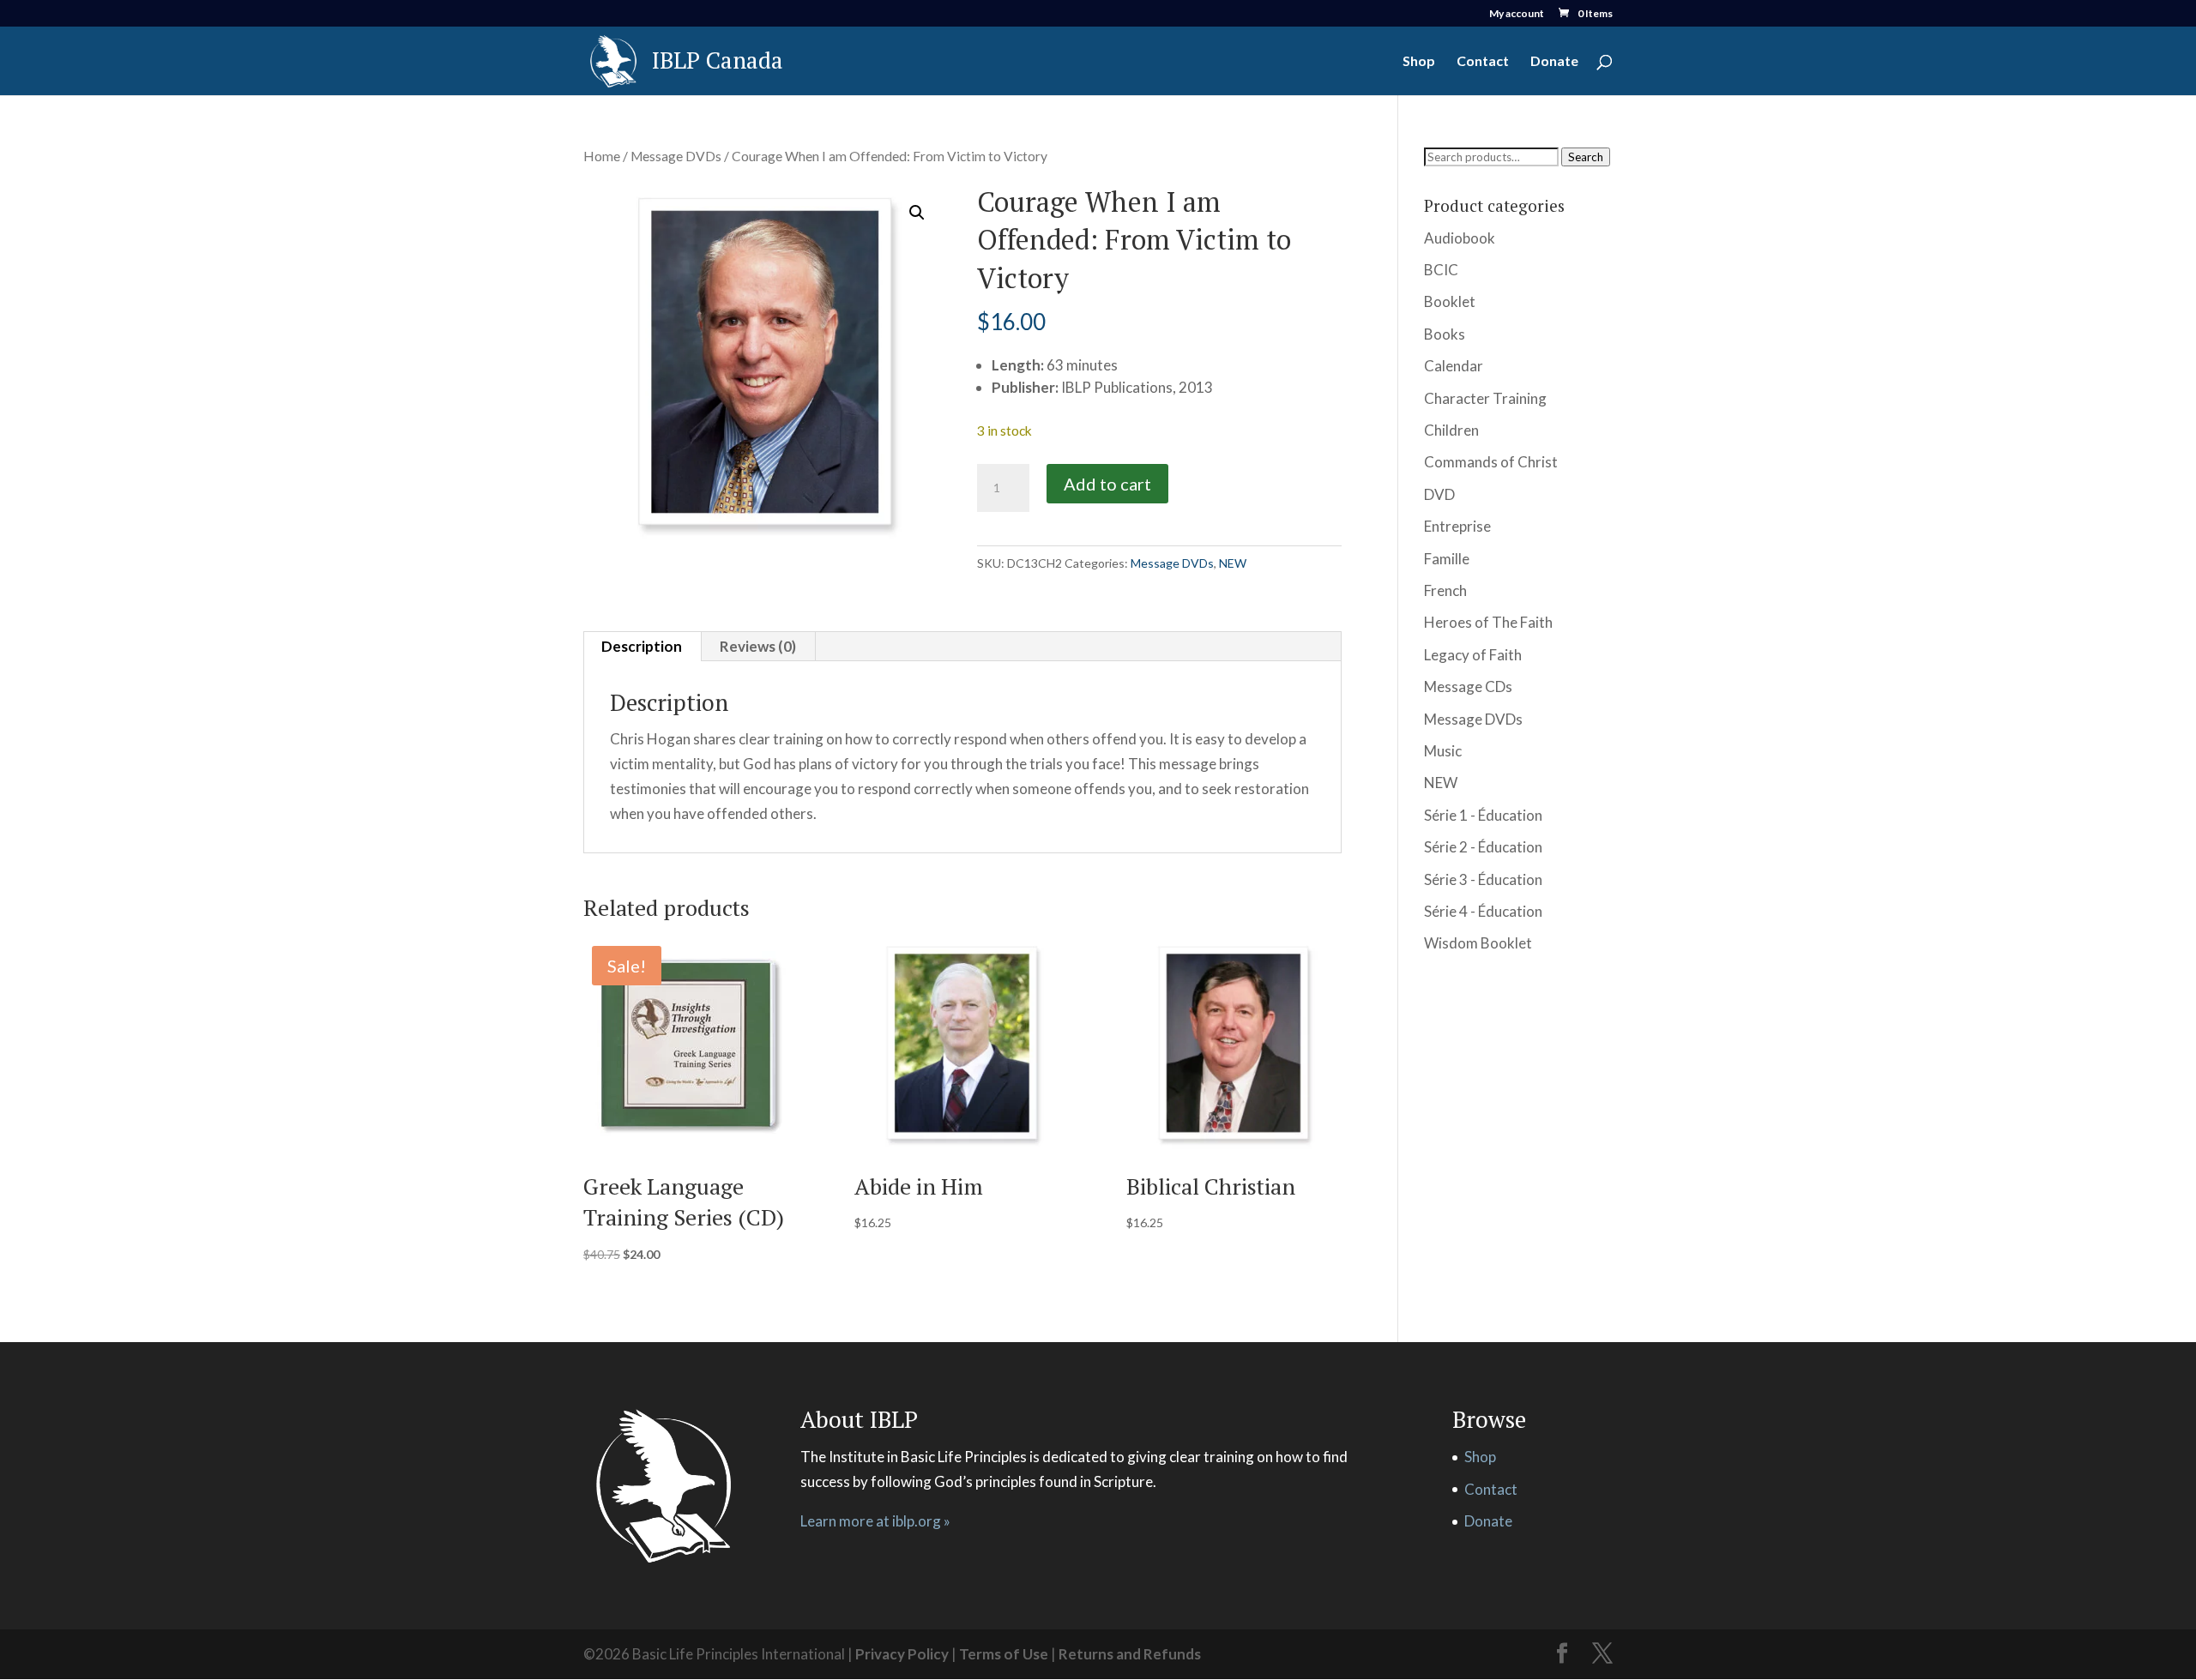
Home (602, 156)
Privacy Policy (902, 1654)
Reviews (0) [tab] (758, 646)
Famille (1447, 559)
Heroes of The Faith (1488, 622)
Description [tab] (642, 646)
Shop (1419, 62)
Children (1451, 430)
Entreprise (1457, 526)
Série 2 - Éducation (1483, 847)
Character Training (1485, 398)
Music (1443, 751)
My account (1517, 14)
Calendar (1454, 366)
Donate (1554, 62)
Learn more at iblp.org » (875, 1521)
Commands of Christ (1491, 462)
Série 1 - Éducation (1483, 815)
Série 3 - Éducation (1483, 879)
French (1445, 590)
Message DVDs (676, 156)
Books (1445, 334)
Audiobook (1460, 238)
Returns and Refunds (1130, 1654)
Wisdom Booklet (1478, 943)
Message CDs (1468, 686)
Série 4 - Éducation (1483, 911)
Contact (1483, 62)
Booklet (1450, 301)
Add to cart (1107, 484)
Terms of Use (1004, 1654)
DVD (1439, 494)
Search (1586, 157)
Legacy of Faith (1473, 655)
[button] (917, 213)
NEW (1233, 563)
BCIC (1441, 270)
